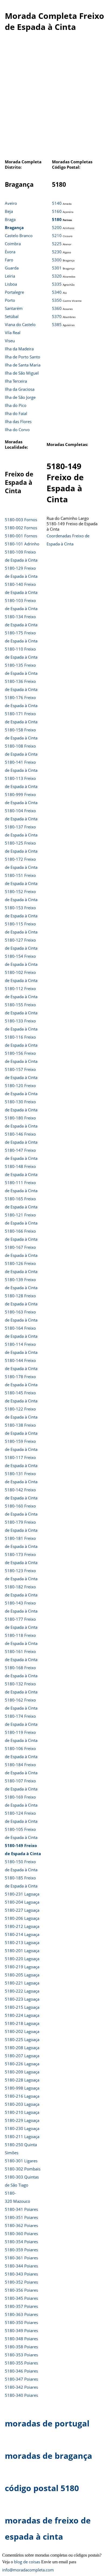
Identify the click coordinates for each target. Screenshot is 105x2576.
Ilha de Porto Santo (22, 357)
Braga (10, 219)
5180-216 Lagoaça (22, 2096)
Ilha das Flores (18, 421)
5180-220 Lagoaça (22, 1959)
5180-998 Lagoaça (22, 2088)
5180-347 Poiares (21, 2379)
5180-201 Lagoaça (22, 1951)
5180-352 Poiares (21, 2282)
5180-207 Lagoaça (22, 2056)
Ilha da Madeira (19, 349)
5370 (57, 316)
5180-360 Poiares (21, 2233)
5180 (57, 219)
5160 (57, 211)
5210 (57, 236)
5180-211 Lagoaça (22, 2136)
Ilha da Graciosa (20, 389)
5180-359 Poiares (21, 2250)
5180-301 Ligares (21, 2161)
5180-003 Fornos (21, 520)
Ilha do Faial (16, 413)
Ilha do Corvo (17, 430)
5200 (57, 227)
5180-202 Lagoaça (22, 2031)
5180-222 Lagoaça (22, 1991)
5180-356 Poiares (21, 2290)
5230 (57, 252)
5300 (57, 260)
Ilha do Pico (16, 405)
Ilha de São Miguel (22, 373)
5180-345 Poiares (21, 2298)
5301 (57, 268)
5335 (57, 284)
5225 (57, 244)
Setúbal (12, 316)
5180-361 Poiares (21, 2258)
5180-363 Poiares (21, 2314)
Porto (10, 300)
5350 (57, 300)
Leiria (10, 276)
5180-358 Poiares (21, 2347)
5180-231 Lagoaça (22, 1894)
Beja (9, 211)
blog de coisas (27, 2562)
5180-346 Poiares (21, 2371)
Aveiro (11, 203)
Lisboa (11, 284)
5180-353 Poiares (21, 2355)
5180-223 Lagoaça (22, 1999)
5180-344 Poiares (21, 2266)
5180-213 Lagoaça (22, 1942)
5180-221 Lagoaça (22, 1983)
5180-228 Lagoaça (22, 2080)
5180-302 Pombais (23, 2169)
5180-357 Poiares (21, 2306)
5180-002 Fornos (21, 528)
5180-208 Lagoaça (22, 2048)
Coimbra (13, 244)
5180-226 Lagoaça (22, 2064)
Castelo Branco (19, 236)
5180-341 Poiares (21, 2209)
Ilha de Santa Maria (23, 365)
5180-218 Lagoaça (22, 2023)
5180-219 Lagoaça (22, 1967)
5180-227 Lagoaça (22, 1910)
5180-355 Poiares (21, 2363)
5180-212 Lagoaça (22, 1926)
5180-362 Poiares (21, 2225)
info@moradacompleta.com (28, 2570)
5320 (57, 276)
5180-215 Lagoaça (22, 2007)
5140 (57, 203)
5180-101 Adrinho (22, 544)
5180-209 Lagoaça (22, 2072)
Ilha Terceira (16, 381)
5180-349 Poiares (21, 2330)
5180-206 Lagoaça (22, 1918)
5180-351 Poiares (21, 2217)
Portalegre (14, 292)
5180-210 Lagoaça (22, 2112)
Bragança (14, 227)
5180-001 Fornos (21, 536)
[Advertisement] (52, 98)
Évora (10, 252)
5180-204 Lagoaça (22, 1902)
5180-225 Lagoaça (22, 2039)
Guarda (12, 268)
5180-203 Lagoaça (22, 2104)
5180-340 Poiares (21, 2395)
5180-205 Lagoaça (22, 1975)
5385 (57, 324)
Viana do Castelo (20, 324)
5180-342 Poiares (21, 2387)
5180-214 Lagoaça (22, 1934)
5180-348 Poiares (21, 2339)
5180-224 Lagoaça (22, 2015)
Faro (9, 260)
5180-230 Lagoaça (22, 2128)
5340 (57, 292)
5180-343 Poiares (21, 2274)
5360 (57, 308)
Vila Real (13, 333)
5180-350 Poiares (21, 2322)
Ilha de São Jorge (20, 397)
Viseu (10, 341)
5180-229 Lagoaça (22, 2120)
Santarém (14, 308)
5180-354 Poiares (21, 2242)
